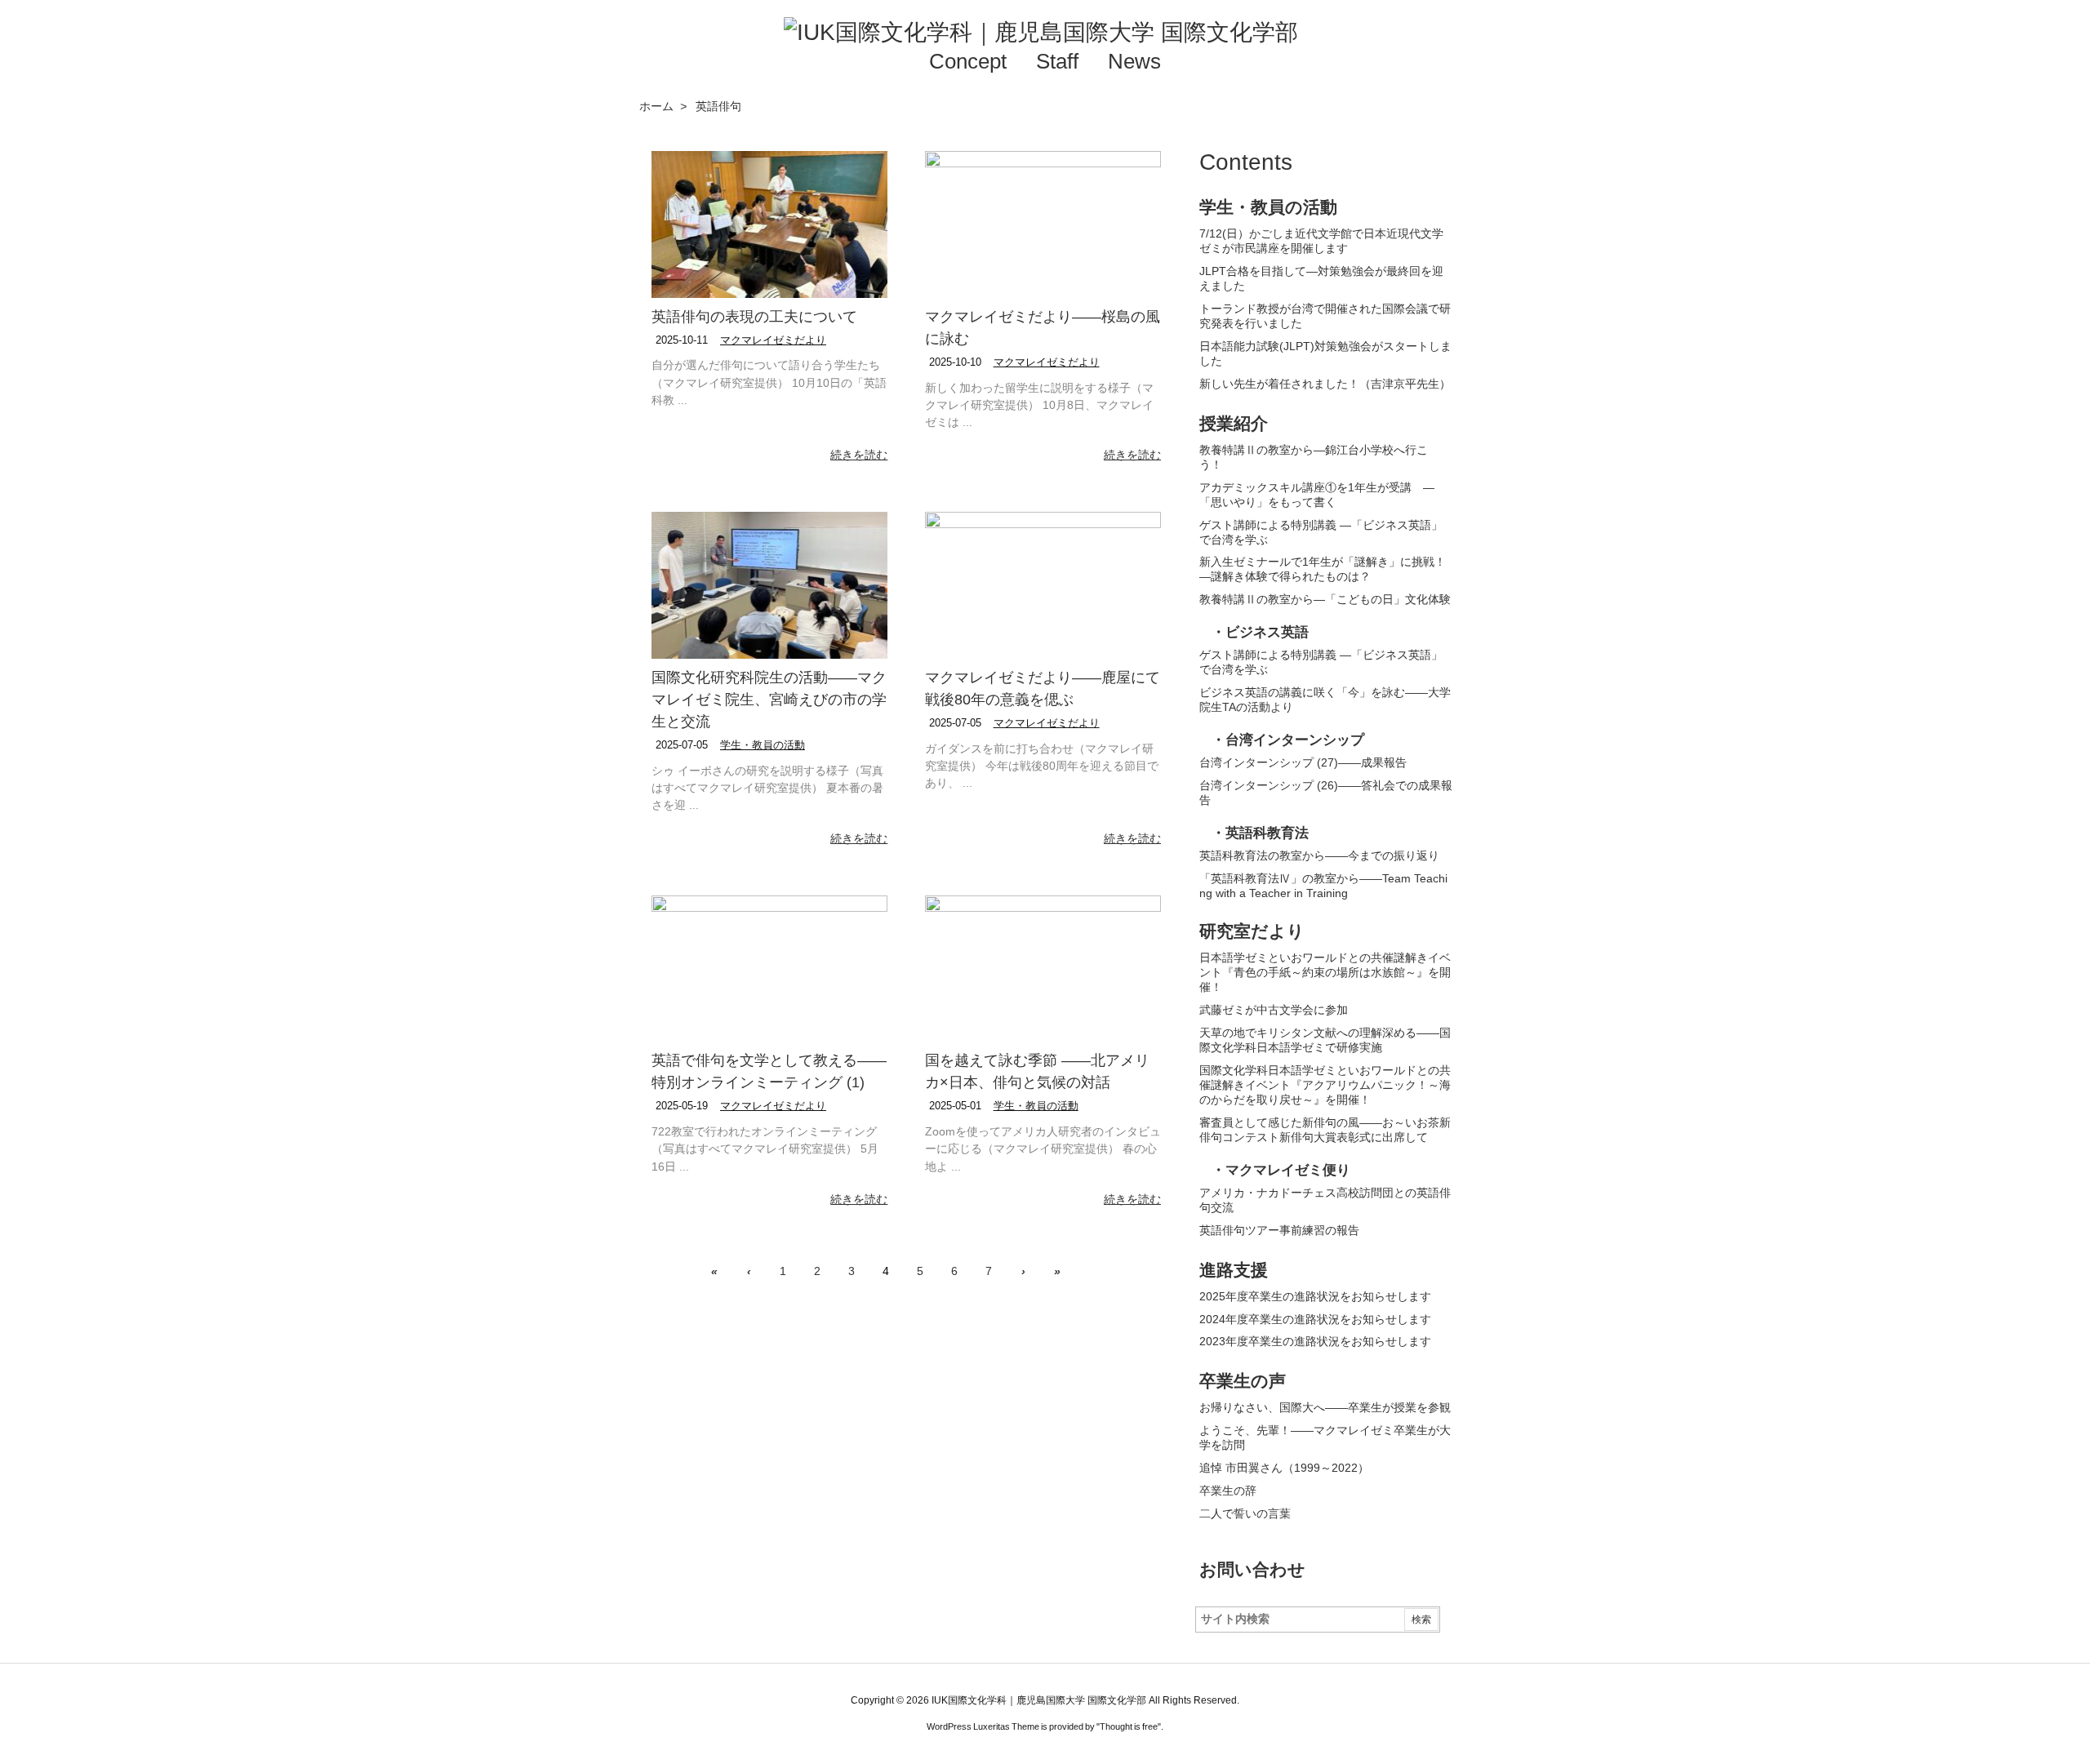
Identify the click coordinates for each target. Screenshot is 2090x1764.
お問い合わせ (1252, 1569)
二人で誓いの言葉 (1245, 1513)
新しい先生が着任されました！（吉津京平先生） (1325, 384)
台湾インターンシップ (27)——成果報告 (1303, 762)
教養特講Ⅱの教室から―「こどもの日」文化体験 (1325, 599)
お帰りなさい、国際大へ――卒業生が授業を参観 (1325, 1407)
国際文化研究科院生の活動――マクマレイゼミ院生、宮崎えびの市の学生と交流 (769, 700)
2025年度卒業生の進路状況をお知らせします (1315, 1296)
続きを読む (859, 455)
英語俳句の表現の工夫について (754, 317)
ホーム (656, 106)
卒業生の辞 (1228, 1491)
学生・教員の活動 (763, 745)
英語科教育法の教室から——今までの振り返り (1319, 855)
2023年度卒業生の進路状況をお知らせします (1315, 1341)
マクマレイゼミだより (773, 340)
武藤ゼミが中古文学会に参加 (1274, 1010)
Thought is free (1129, 1726)
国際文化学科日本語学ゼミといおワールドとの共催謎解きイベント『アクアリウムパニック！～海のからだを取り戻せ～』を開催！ (1325, 1085)
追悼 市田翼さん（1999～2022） (1284, 1468)
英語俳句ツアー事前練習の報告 (1279, 1230)
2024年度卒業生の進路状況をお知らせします (1315, 1319)
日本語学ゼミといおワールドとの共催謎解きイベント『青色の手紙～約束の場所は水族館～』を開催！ (1325, 972)
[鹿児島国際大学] (1380, 26)
